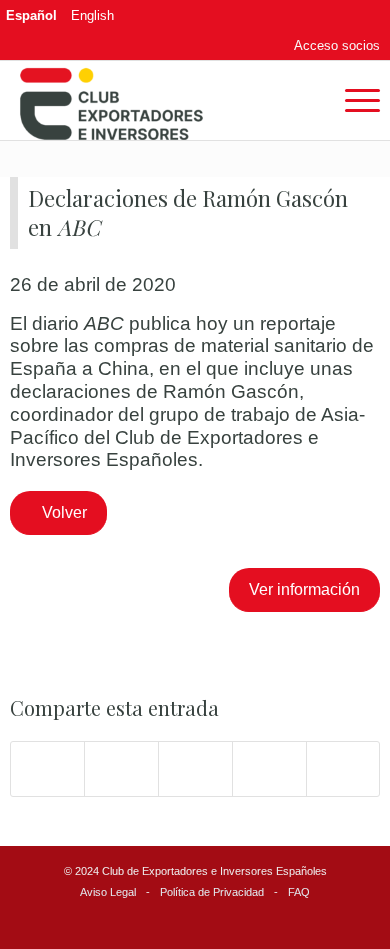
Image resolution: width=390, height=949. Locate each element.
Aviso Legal (108, 892)
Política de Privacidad (212, 892)
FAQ (299, 892)
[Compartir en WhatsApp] (195, 769)
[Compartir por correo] (343, 769)
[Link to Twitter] (307, 15)
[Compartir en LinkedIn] (269, 769)
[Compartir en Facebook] (48, 769)
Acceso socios (337, 45)
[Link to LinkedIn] (336, 15)
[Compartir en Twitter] (121, 769)
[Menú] (352, 100)
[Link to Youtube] (365, 15)
